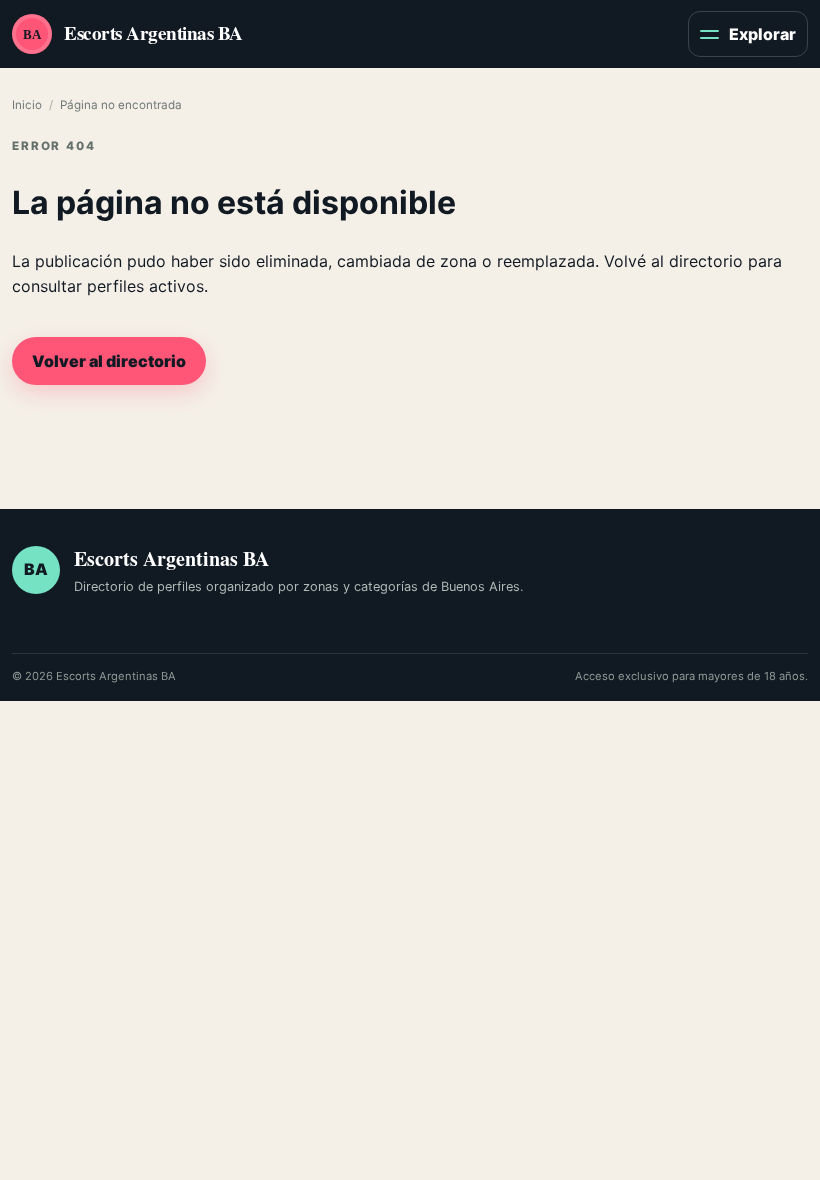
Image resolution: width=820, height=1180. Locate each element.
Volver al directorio (109, 361)
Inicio (27, 105)
